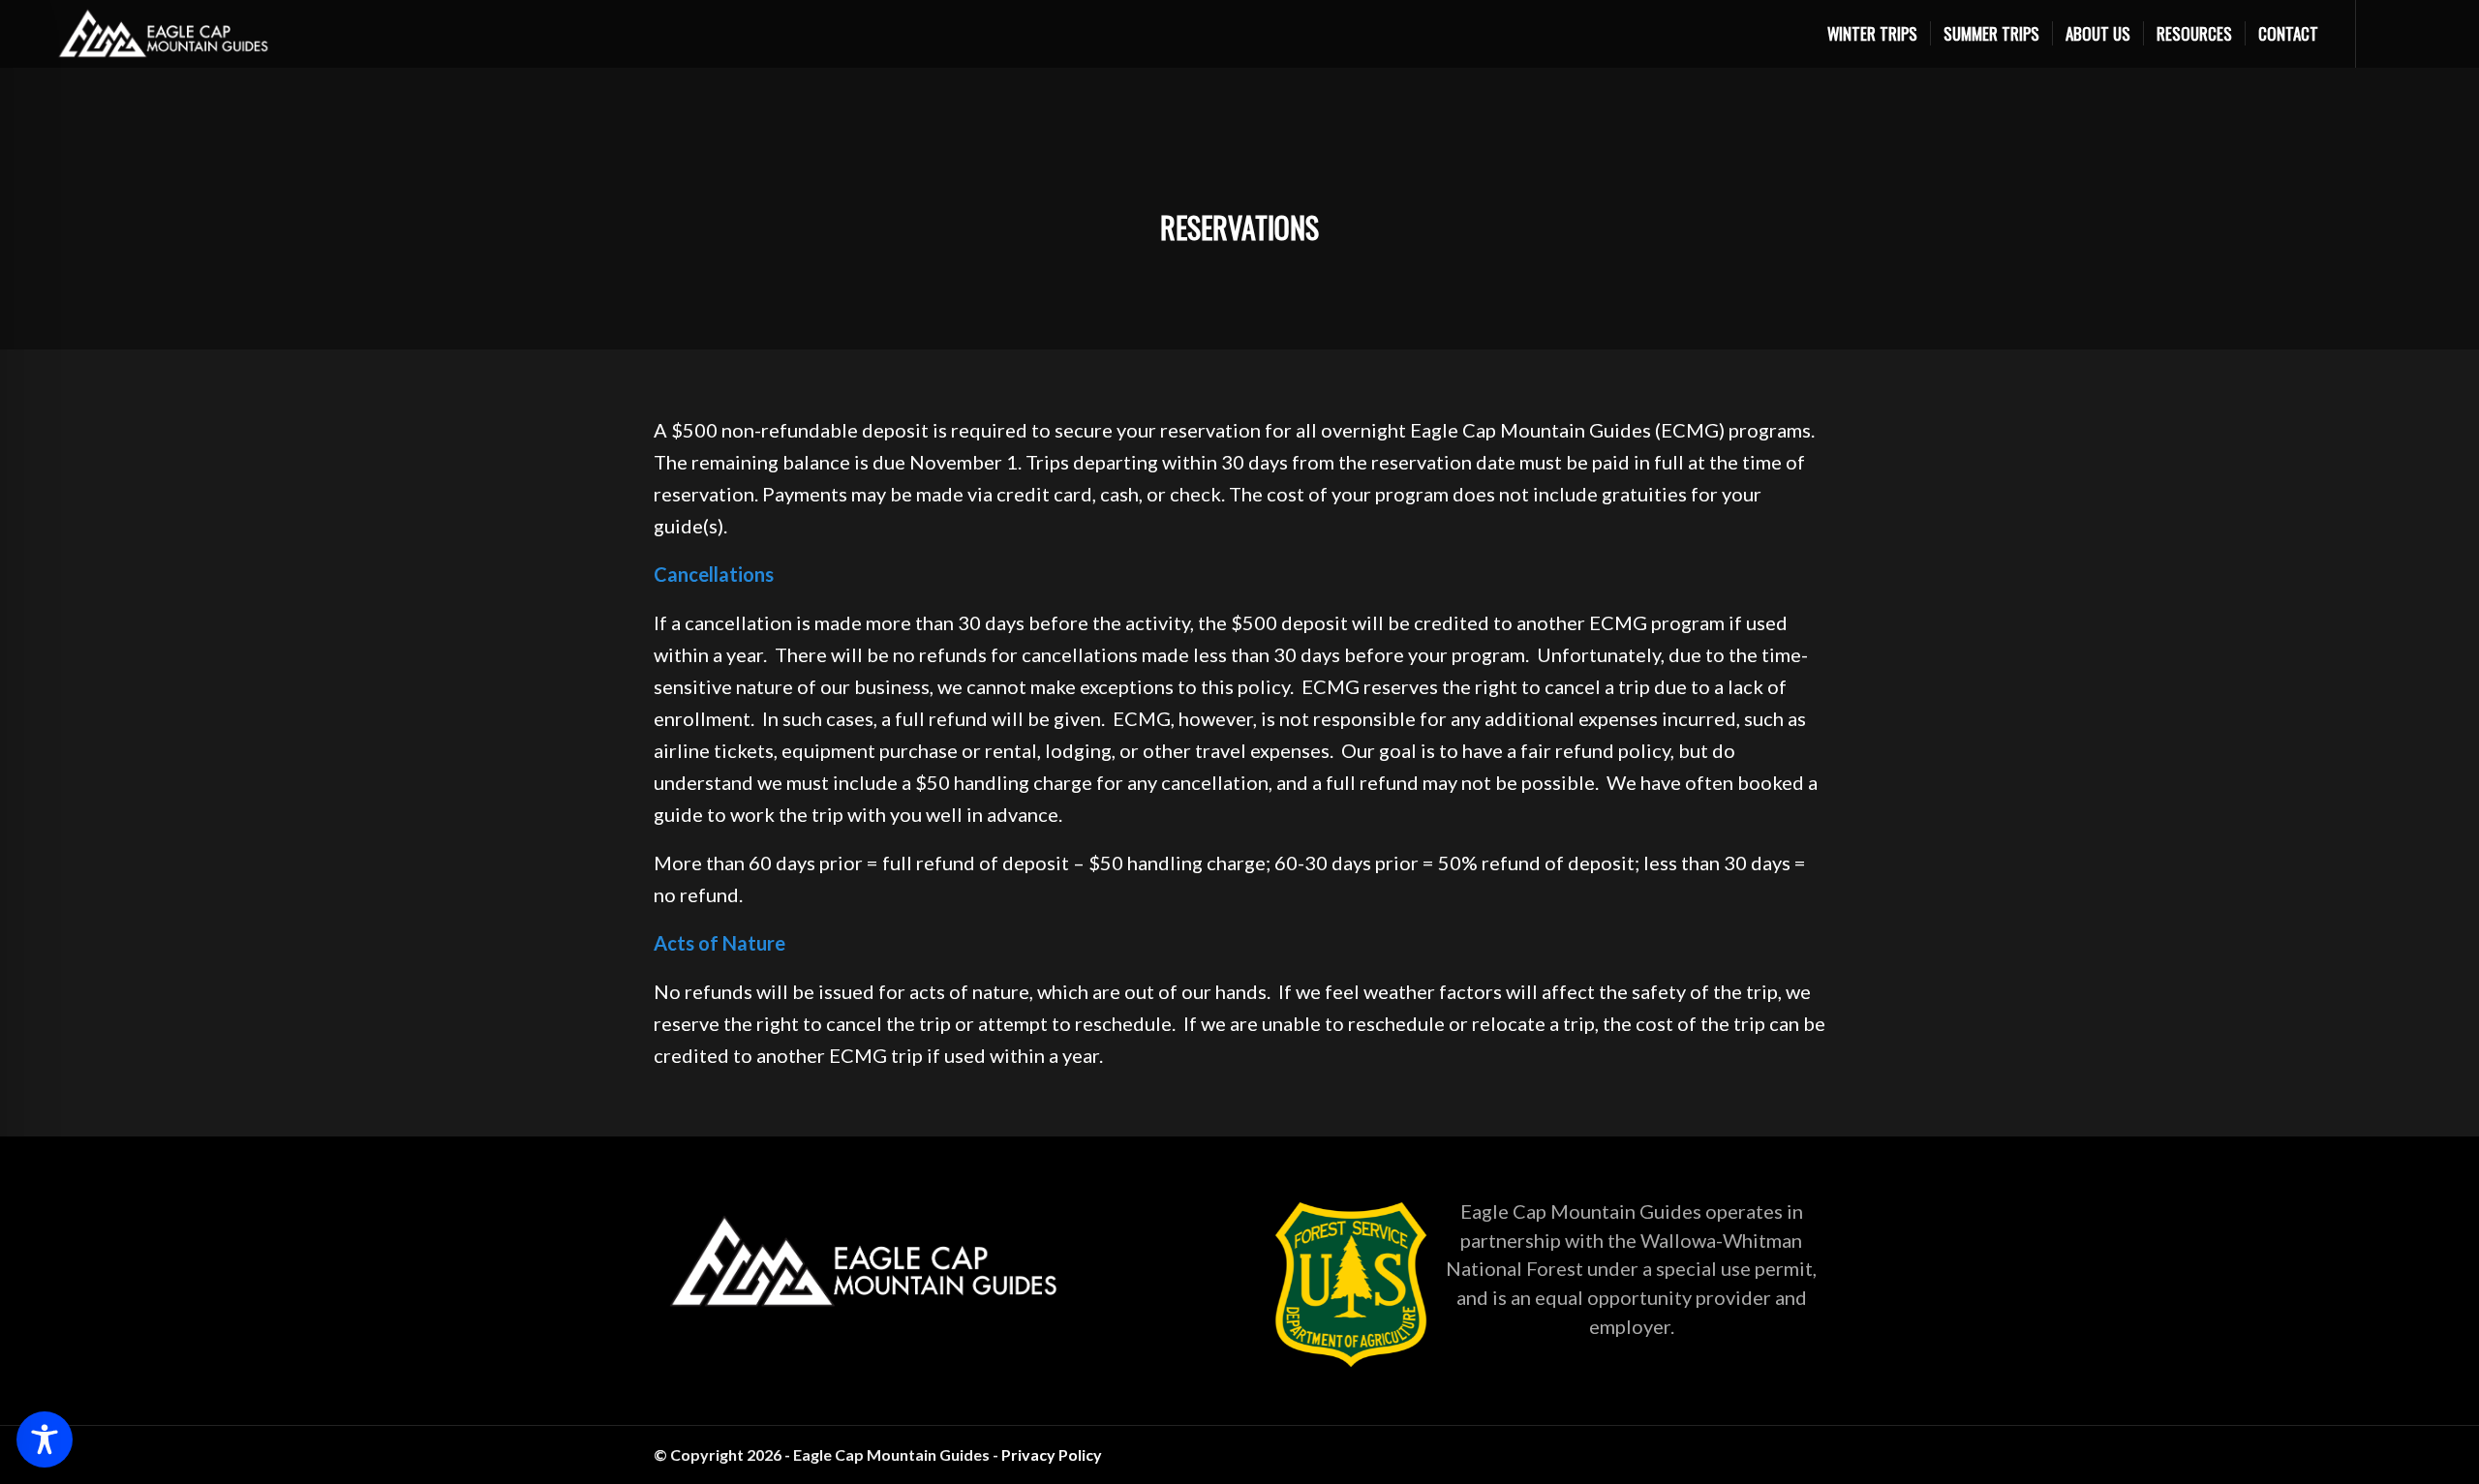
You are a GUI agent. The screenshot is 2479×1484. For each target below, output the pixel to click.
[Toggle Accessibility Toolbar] (45, 1439)
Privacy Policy (1052, 1454)
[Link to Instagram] (1782, 1450)
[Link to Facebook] (1811, 1450)
